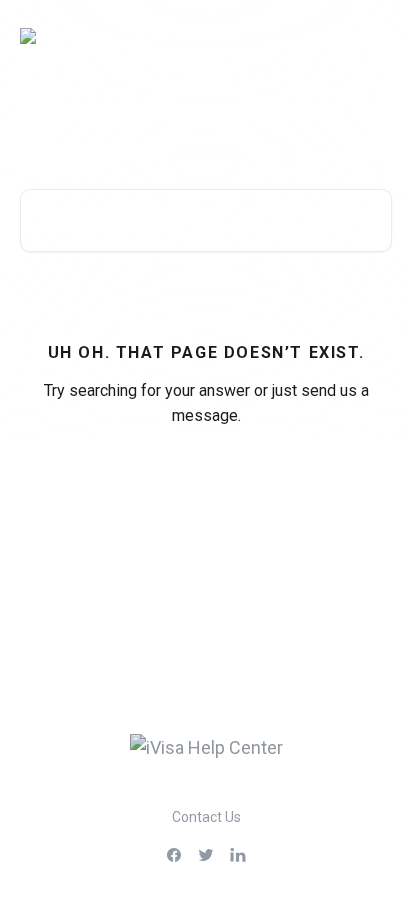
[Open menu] (374, 36)
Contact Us (206, 817)
